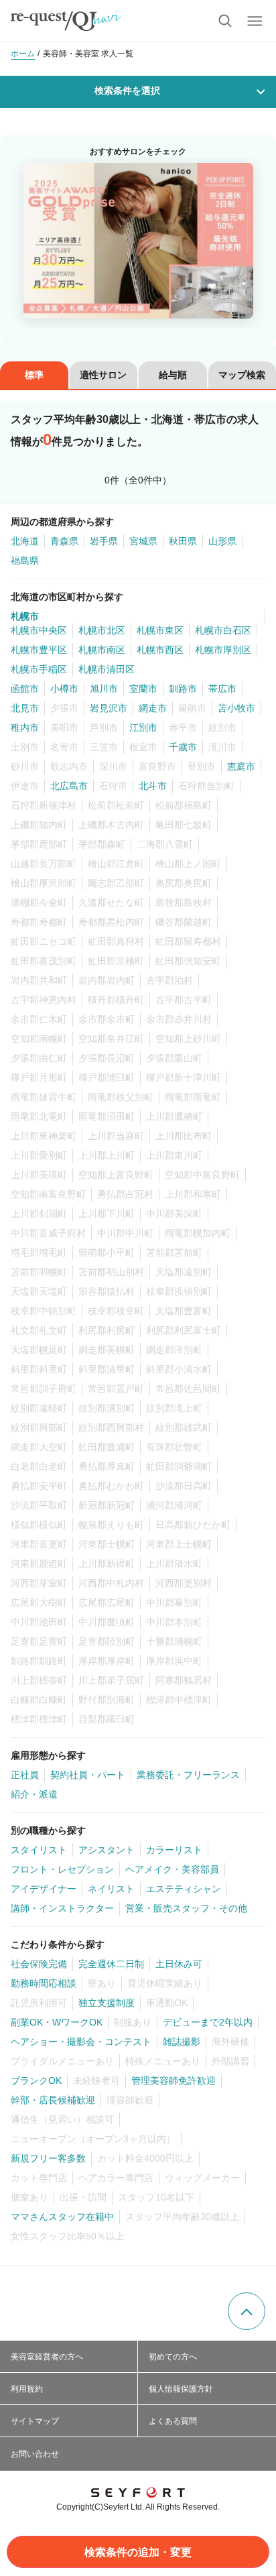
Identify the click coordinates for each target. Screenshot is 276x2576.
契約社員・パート (88, 1775)
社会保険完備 (39, 1964)
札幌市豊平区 (39, 650)
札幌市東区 (160, 630)
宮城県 (143, 541)
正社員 (25, 1775)
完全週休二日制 (111, 1964)
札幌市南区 (102, 650)
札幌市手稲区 (39, 669)
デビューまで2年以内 (208, 2022)
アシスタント (107, 1850)
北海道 (25, 541)
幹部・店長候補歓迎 (53, 2100)
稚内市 (25, 727)
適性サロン (103, 375)
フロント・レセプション (62, 1869)
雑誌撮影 (182, 2042)
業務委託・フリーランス (188, 1775)
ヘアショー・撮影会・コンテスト (81, 2042)
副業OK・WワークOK (57, 2022)
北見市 (25, 708)
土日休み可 (179, 1964)
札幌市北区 (102, 630)
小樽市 (64, 689)
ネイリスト (111, 1889)
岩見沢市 (109, 708)
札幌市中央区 (39, 630)
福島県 (25, 561)
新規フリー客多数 (48, 2158)
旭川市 (104, 689)
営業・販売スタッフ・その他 (186, 1908)
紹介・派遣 (34, 1794)
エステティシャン (184, 1889)
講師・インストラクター (62, 1908)
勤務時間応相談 (44, 1983)
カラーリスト (174, 1850)
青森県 (64, 541)
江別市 (143, 727)
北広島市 (69, 786)
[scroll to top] (247, 2311)
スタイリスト (39, 1850)
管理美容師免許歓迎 (174, 2081)
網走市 (153, 708)
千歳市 (183, 747)
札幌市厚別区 (223, 650)
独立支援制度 (107, 2003)
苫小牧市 (236, 708)
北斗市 (153, 786)
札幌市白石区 (223, 630)
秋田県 (183, 541)
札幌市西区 (160, 650)
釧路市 (183, 689)
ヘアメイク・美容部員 (172, 1869)
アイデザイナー (44, 1889)
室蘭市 (143, 689)
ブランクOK (36, 2081)
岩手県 (104, 541)
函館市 (25, 689)
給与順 (173, 375)
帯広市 (222, 689)
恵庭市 (241, 766)
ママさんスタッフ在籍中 (62, 2217)
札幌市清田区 (107, 669)
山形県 (222, 541)
